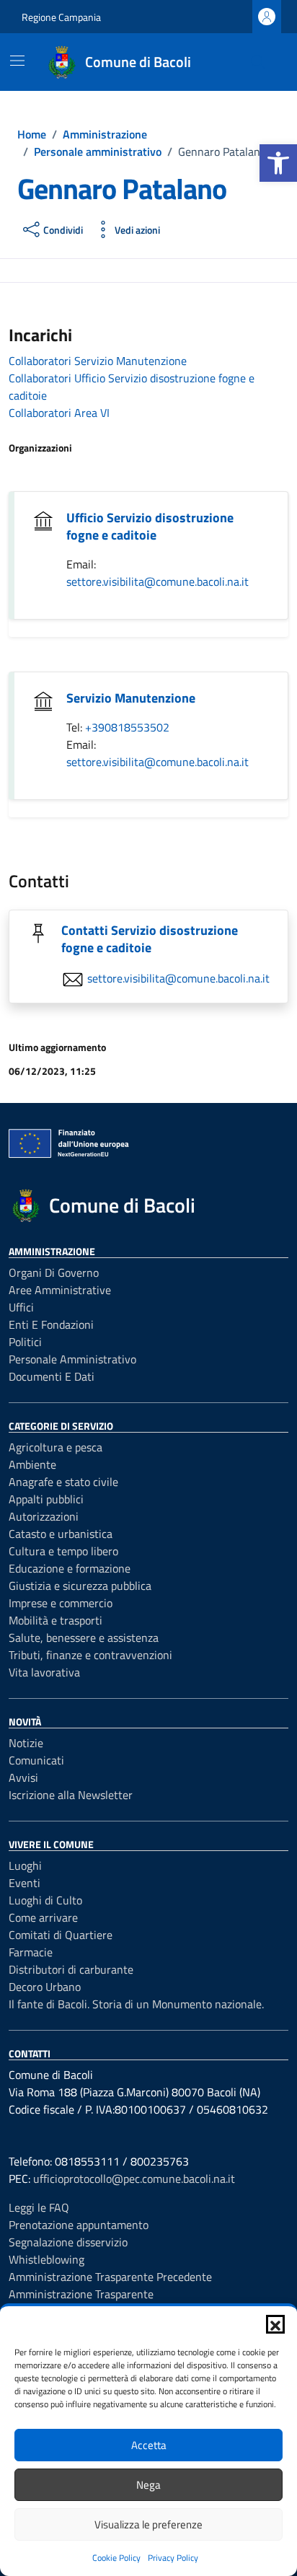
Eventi (25, 1883)
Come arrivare (43, 1917)
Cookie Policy (116, 2558)
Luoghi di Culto (45, 1900)
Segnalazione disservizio (68, 2242)
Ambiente (32, 1464)
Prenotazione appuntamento (79, 2225)
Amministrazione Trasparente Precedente (110, 2277)
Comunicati (36, 1760)
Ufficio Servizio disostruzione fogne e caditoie (150, 526)
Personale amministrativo (72, 1359)
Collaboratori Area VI (59, 413)
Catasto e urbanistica (61, 1534)
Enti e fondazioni (51, 1324)
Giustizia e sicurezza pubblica (80, 1586)
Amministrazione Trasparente (81, 2294)
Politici (25, 1342)
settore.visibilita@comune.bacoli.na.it (158, 581)
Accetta (149, 2445)
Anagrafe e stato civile (63, 1482)
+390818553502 (127, 727)
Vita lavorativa (44, 1672)
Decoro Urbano (45, 1987)
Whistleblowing (46, 2259)
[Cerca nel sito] (258, 62)
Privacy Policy (173, 2558)
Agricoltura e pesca (56, 1447)
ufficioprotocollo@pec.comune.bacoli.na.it (134, 2179)
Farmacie (31, 1952)
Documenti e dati (52, 1376)
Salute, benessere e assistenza (84, 1638)
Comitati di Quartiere (61, 1935)
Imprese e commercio (61, 1603)
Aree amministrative (60, 1290)
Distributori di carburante (71, 1969)
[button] (278, 163)
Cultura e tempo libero (63, 1551)
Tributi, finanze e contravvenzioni (90, 1655)
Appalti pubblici (46, 1499)
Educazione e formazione (70, 1568)
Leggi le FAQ (39, 2207)
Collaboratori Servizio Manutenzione (98, 361)
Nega (148, 2485)
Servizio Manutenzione (131, 698)
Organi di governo (54, 1272)
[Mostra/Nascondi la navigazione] (17, 61)
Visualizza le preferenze (148, 2524)
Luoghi (25, 1865)
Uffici (21, 1307)
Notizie (26, 1743)
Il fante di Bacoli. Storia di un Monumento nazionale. (136, 2004)
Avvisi (23, 1777)
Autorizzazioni (44, 1516)
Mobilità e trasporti (56, 1620)
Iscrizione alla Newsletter (71, 1795)
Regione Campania (61, 17)
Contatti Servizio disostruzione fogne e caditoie (150, 939)
